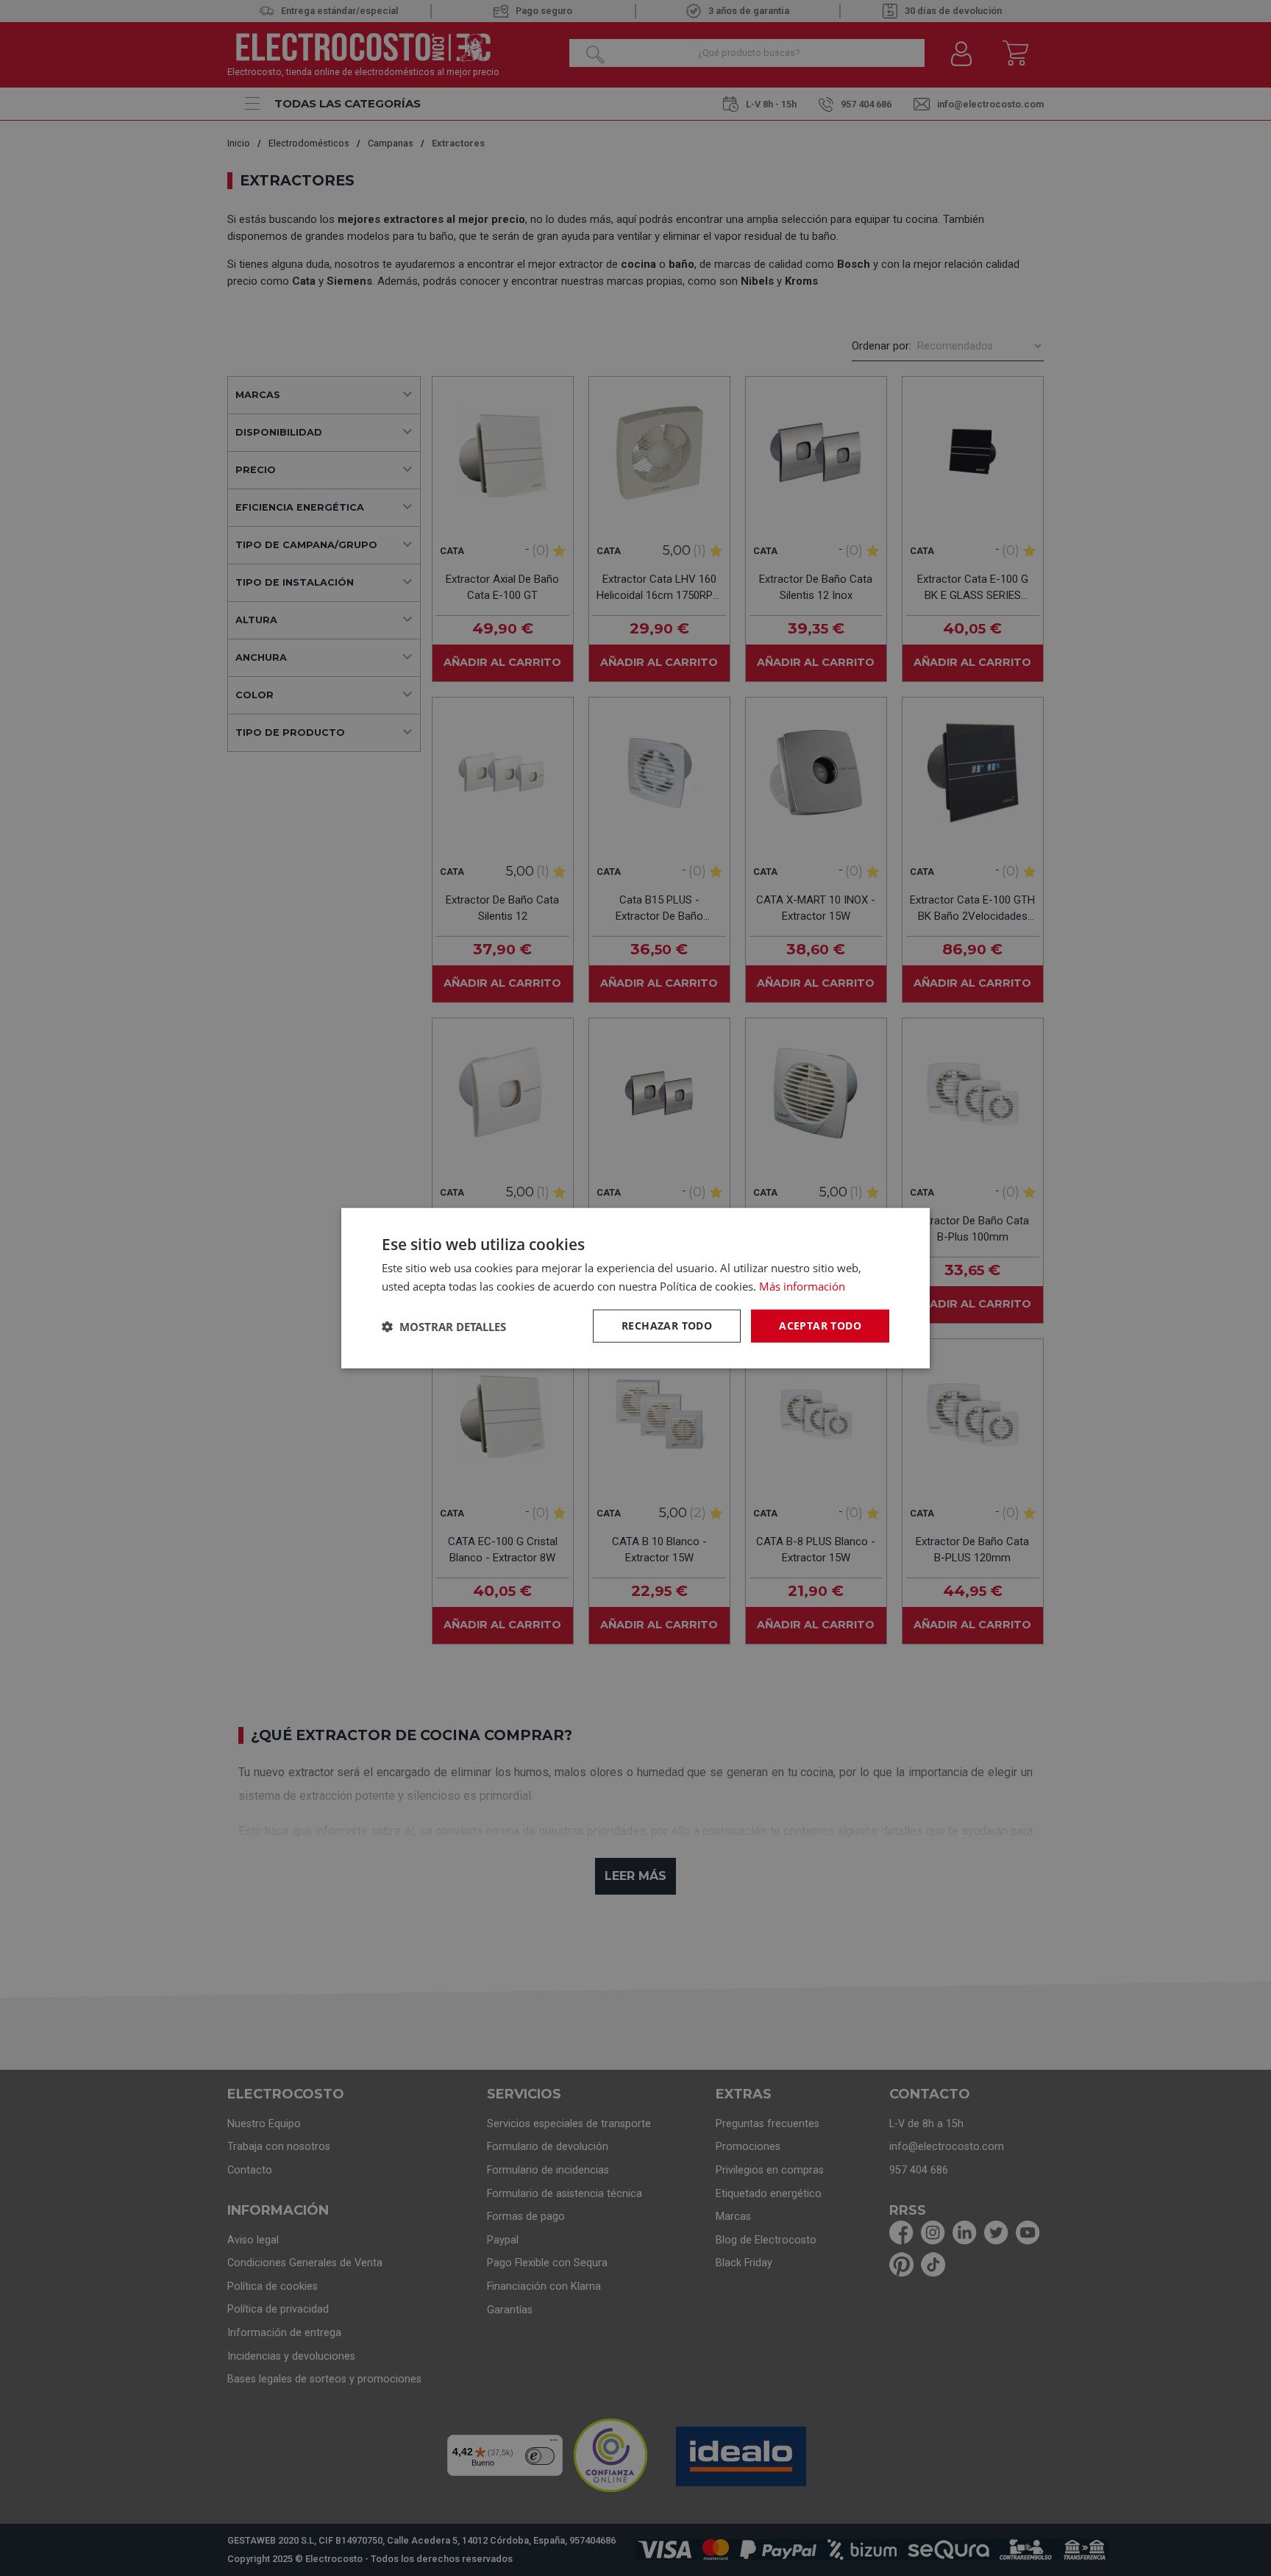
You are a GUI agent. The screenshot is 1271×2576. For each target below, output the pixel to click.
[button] (444, 1326)
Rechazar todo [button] (667, 1326)
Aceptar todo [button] (820, 1326)
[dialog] (635, 1288)
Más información (802, 1285)
